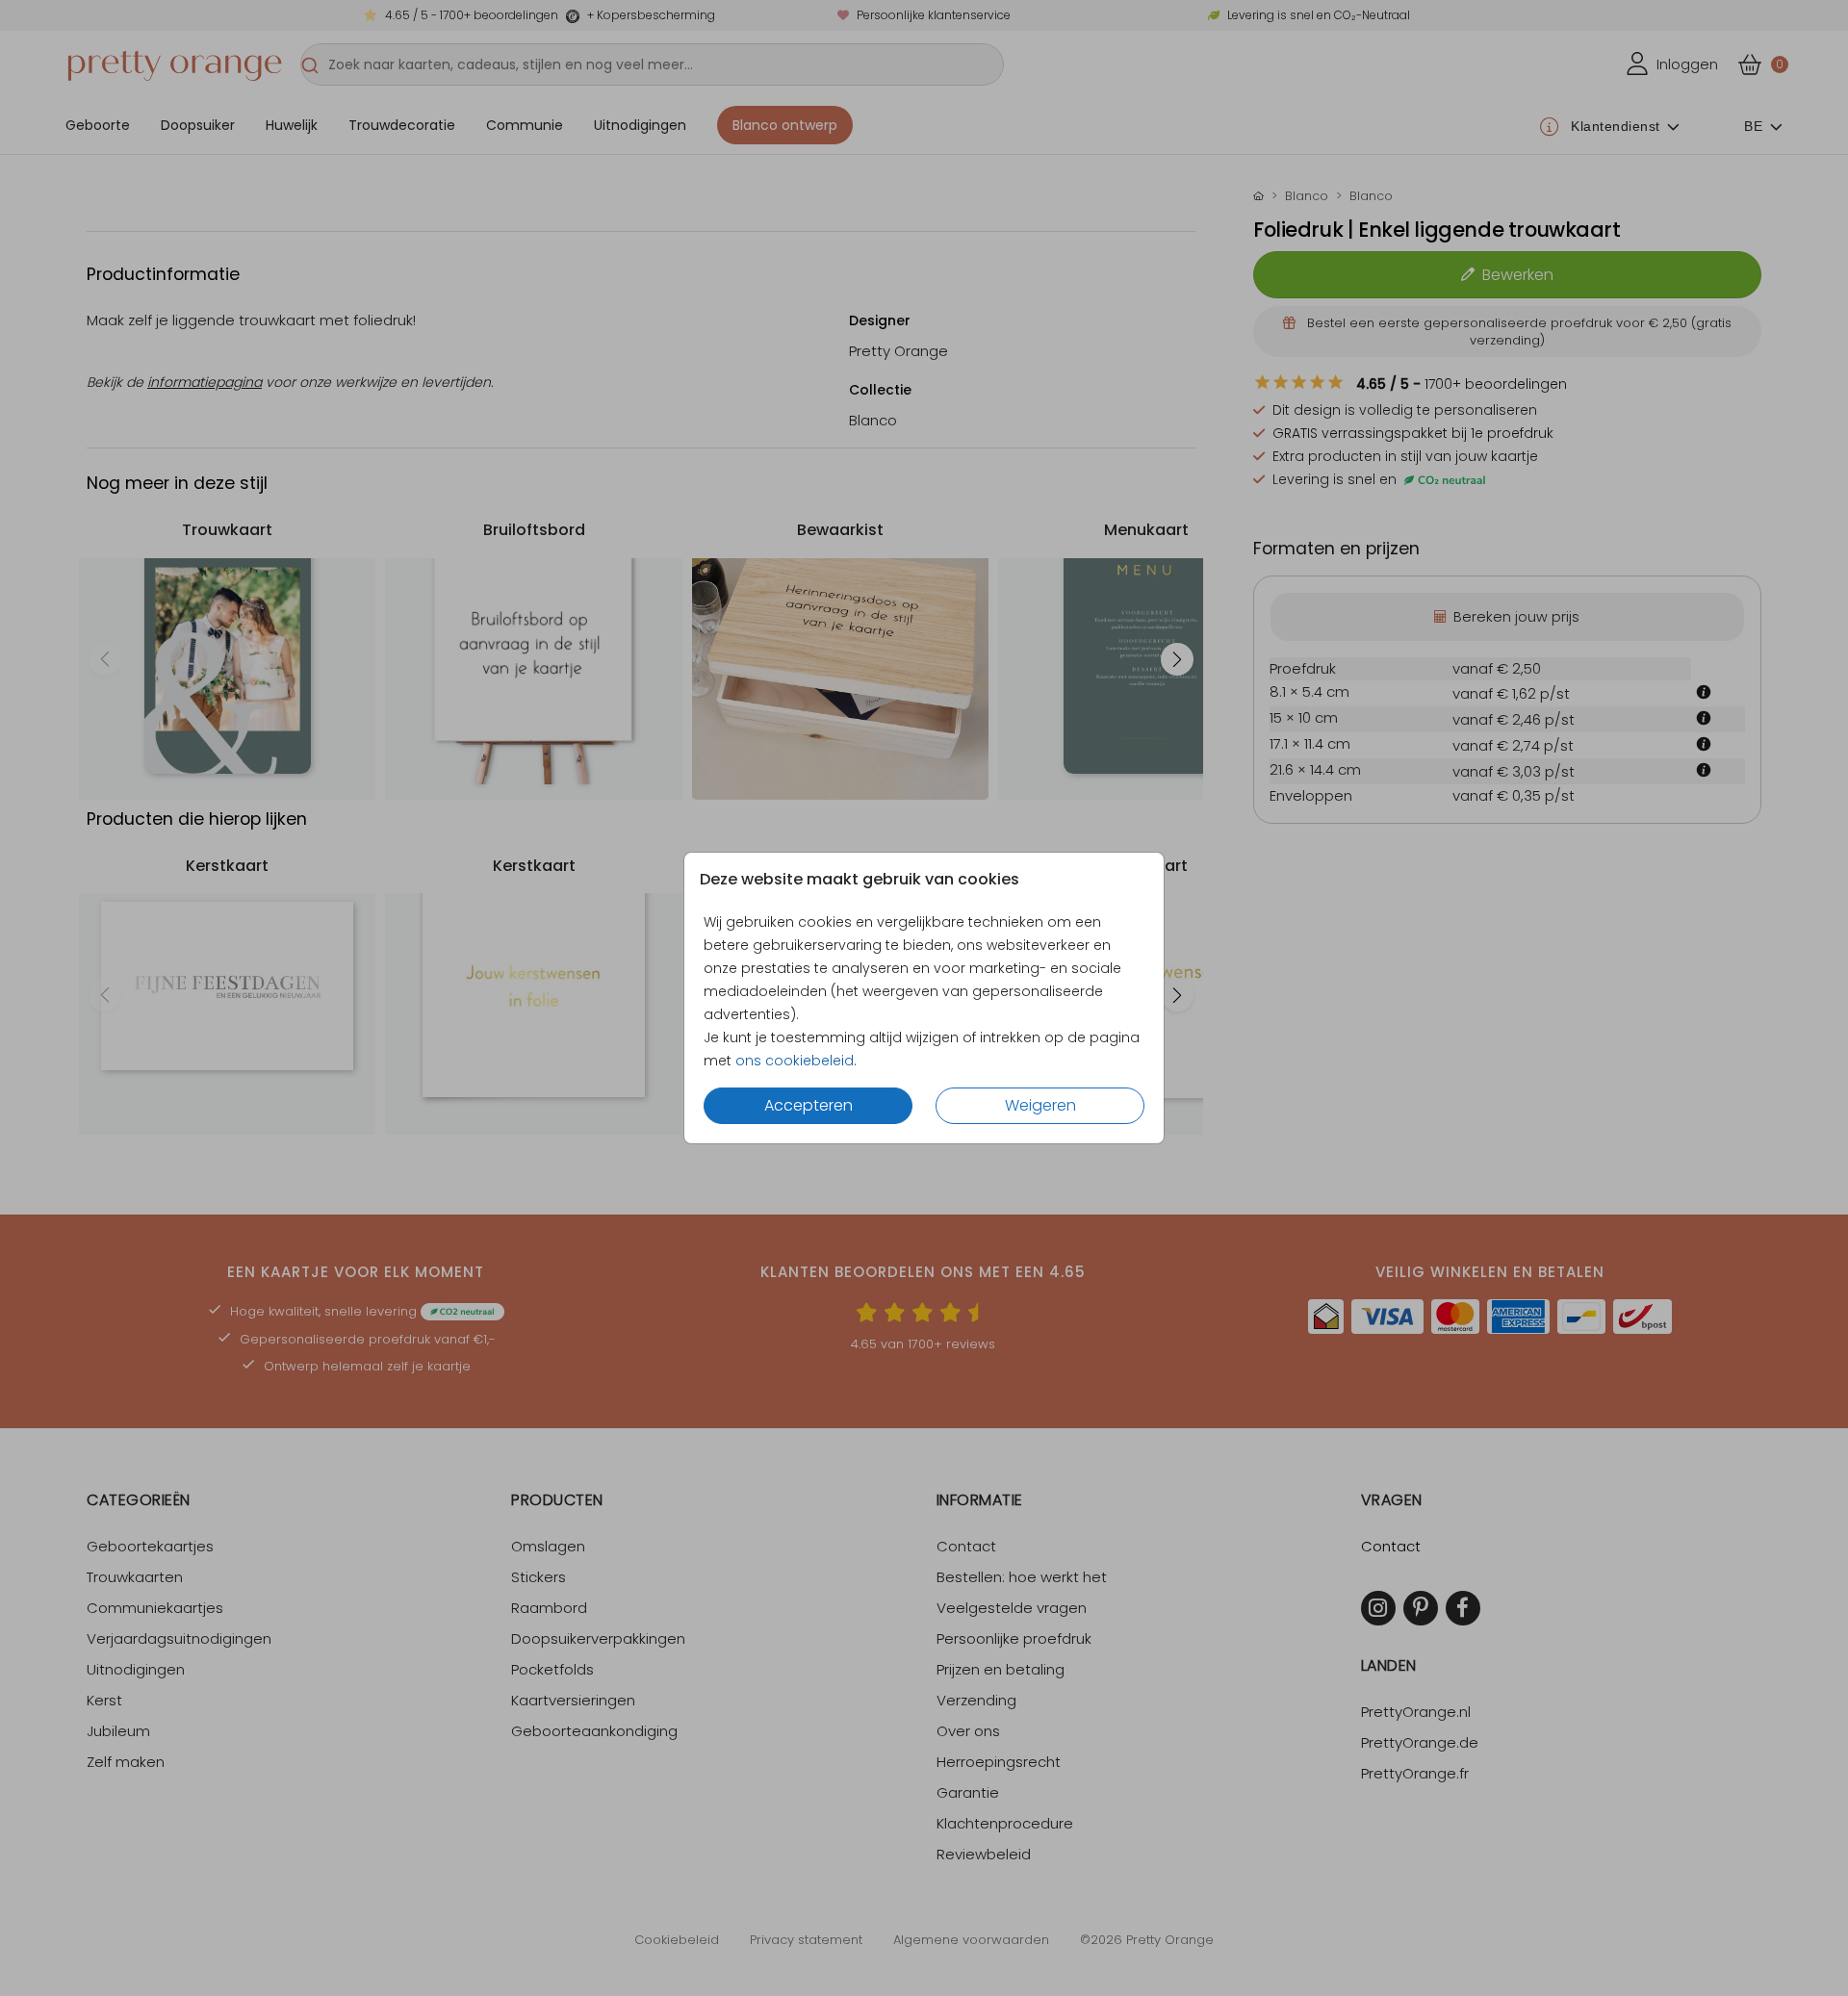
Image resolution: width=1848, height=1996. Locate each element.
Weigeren (1040, 1105)
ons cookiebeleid (795, 1061)
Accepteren (808, 1105)
